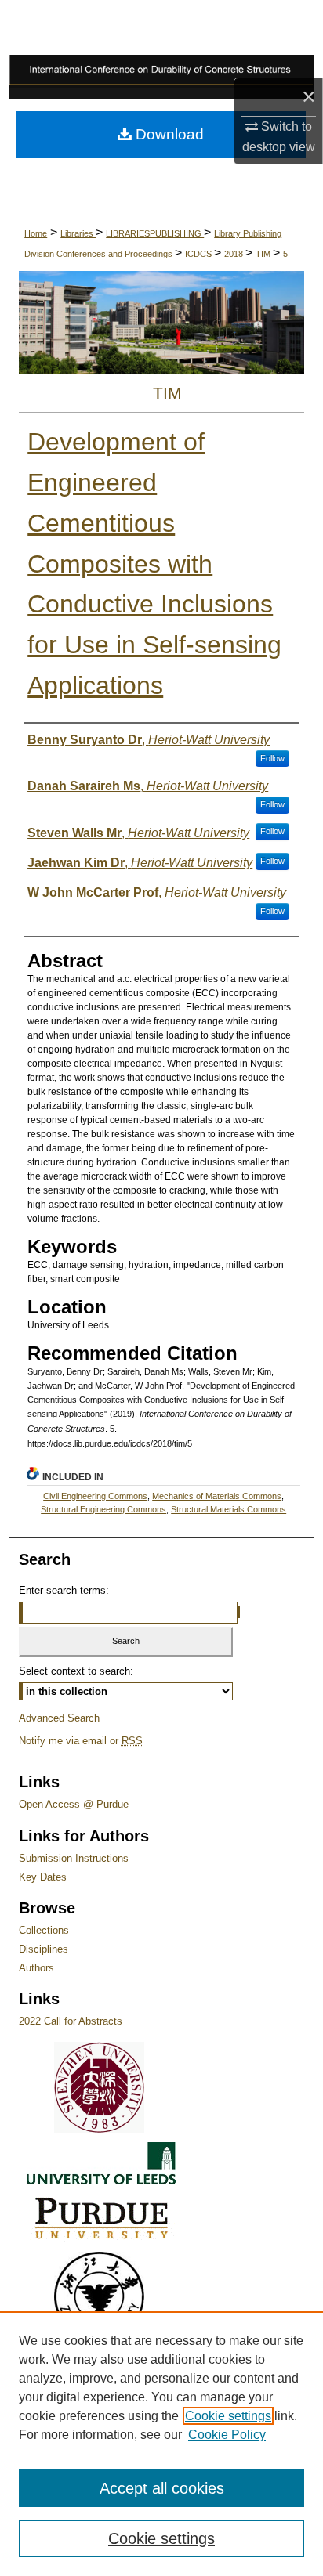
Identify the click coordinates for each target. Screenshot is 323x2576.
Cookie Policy (227, 2435)
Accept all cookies (162, 2488)
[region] (161, 2444)
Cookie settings (228, 2416)
